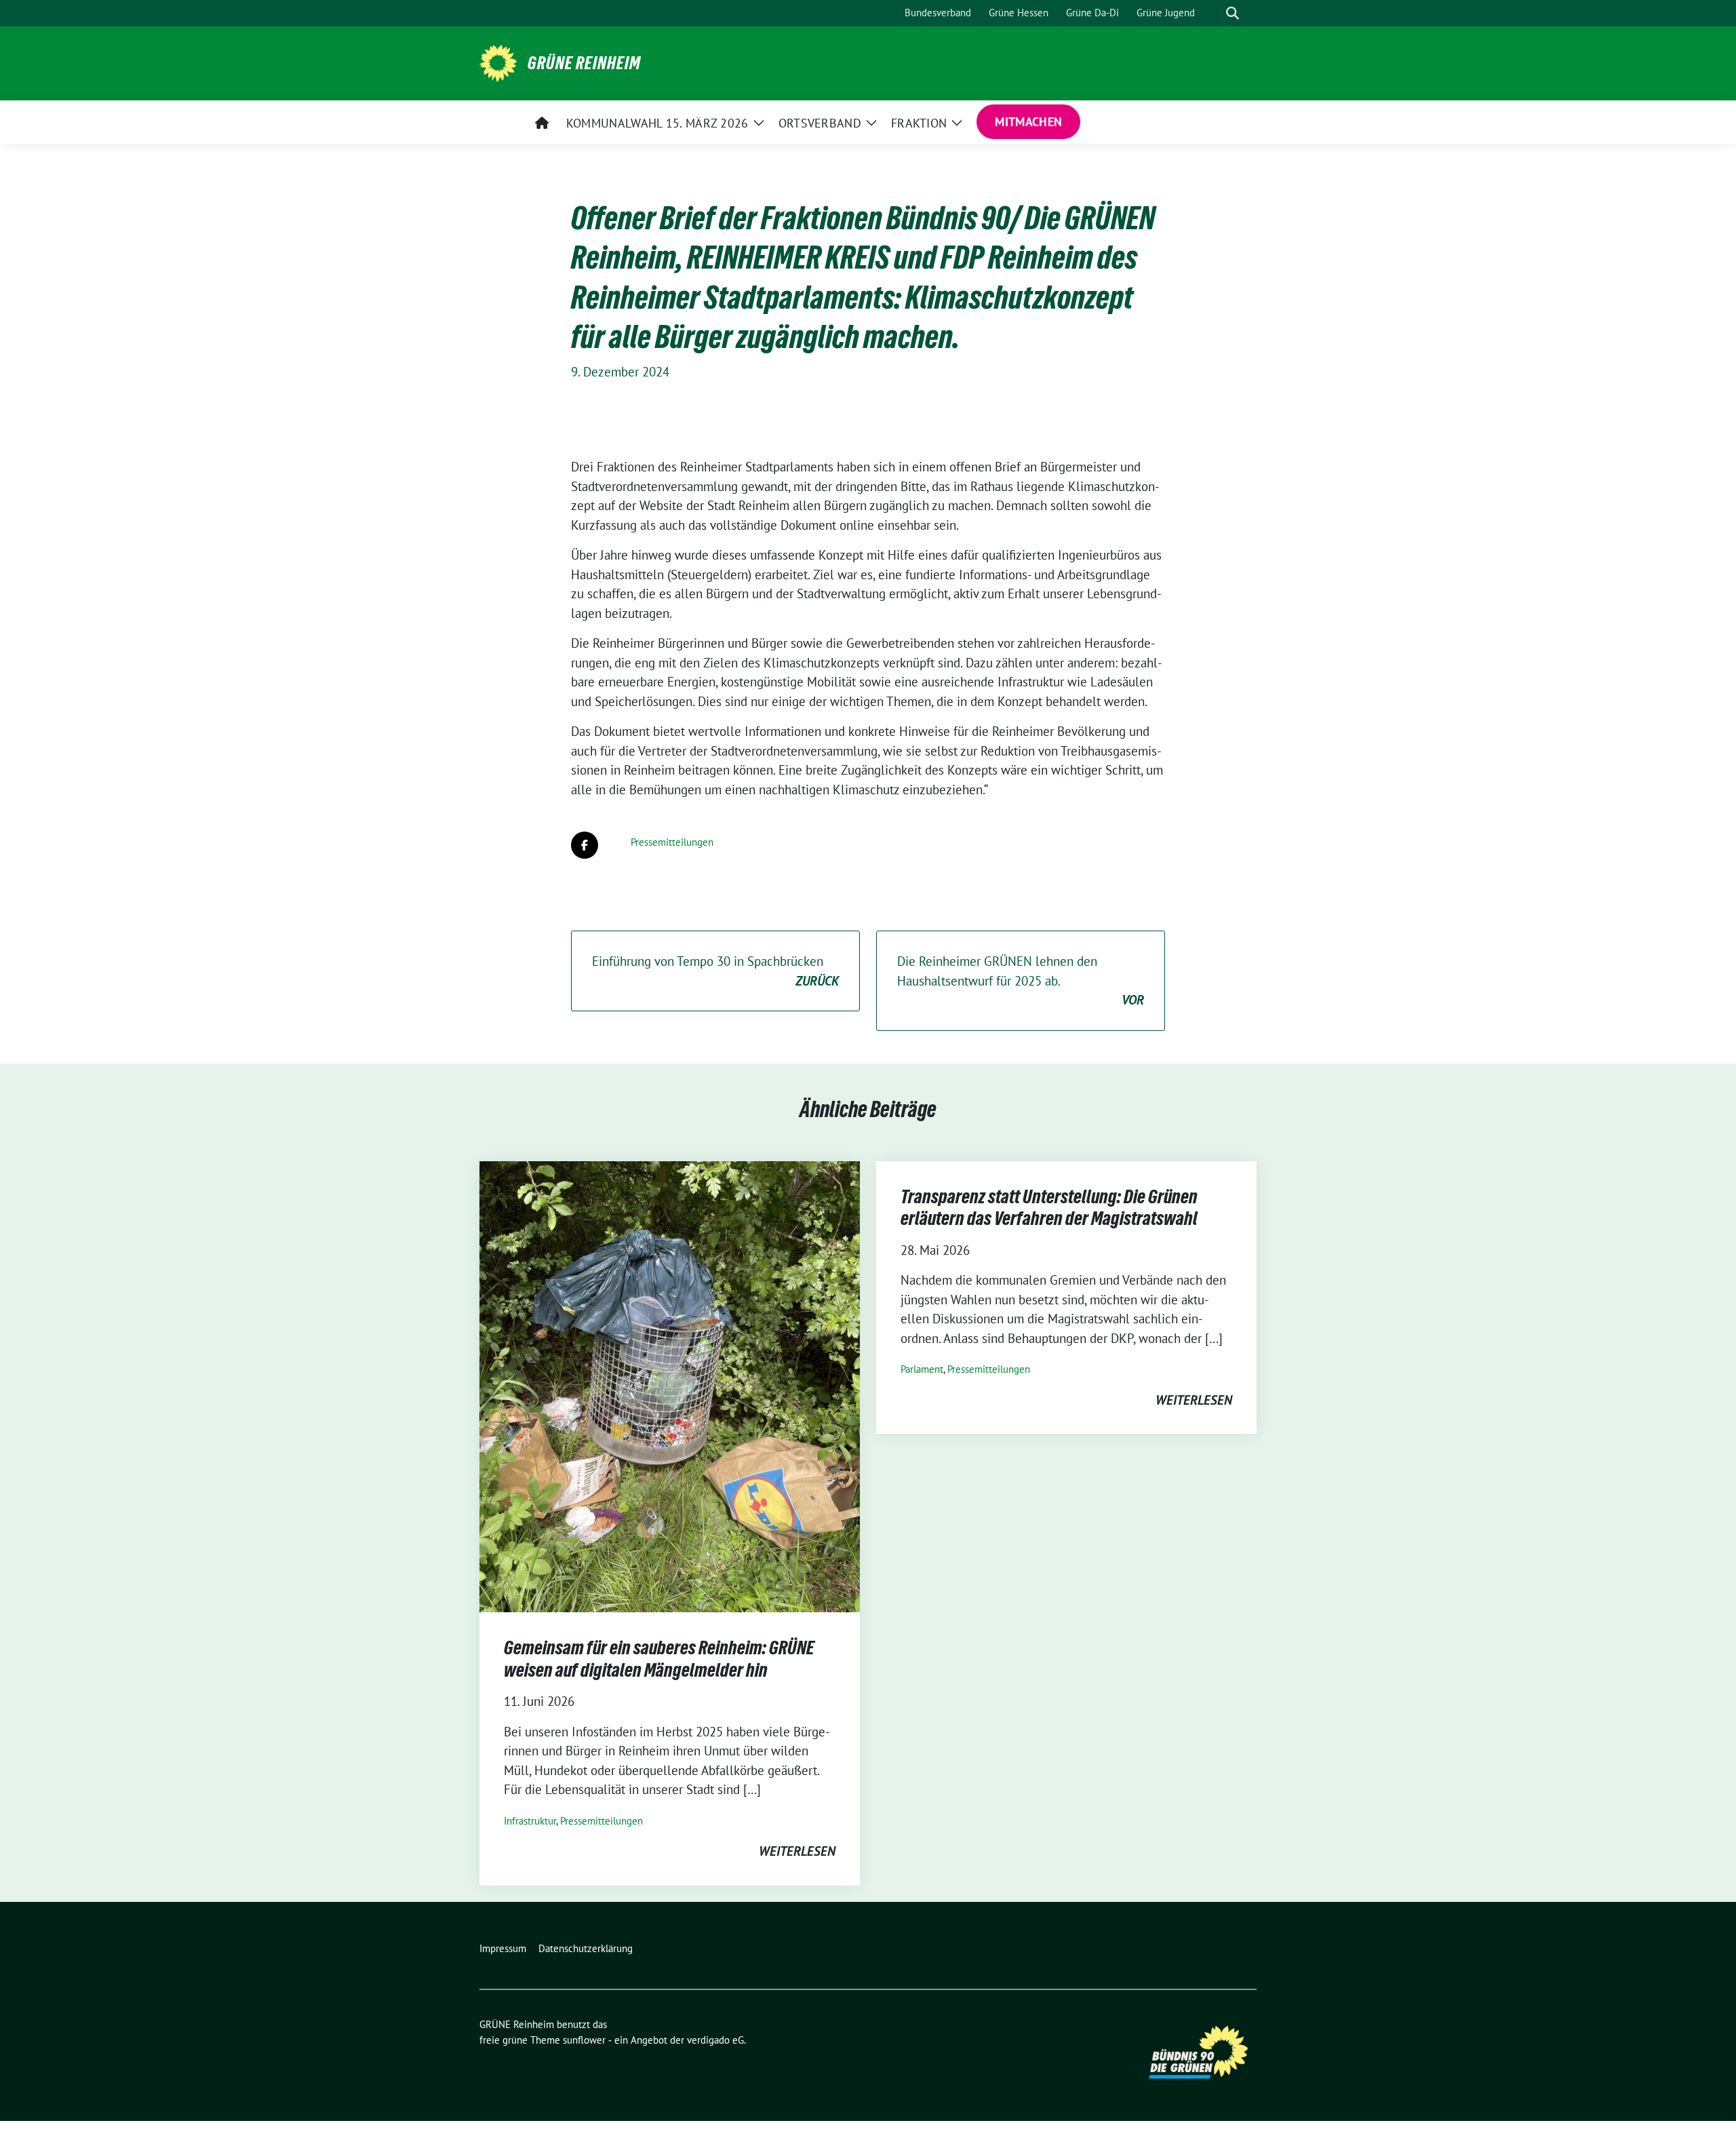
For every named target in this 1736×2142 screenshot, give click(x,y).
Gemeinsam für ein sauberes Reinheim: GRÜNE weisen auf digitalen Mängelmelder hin (659, 1658)
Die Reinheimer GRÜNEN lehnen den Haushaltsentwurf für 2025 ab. (1021, 980)
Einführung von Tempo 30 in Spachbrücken (715, 971)
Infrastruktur (530, 1821)
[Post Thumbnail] (670, 1385)
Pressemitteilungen (672, 842)
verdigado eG (715, 2040)
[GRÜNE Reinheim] (498, 62)
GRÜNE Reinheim (584, 63)
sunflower (584, 2040)
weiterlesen (797, 1851)
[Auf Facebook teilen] (585, 845)
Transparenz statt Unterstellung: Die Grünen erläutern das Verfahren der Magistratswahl (1049, 1207)
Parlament (922, 1369)
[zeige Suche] (1232, 13)
